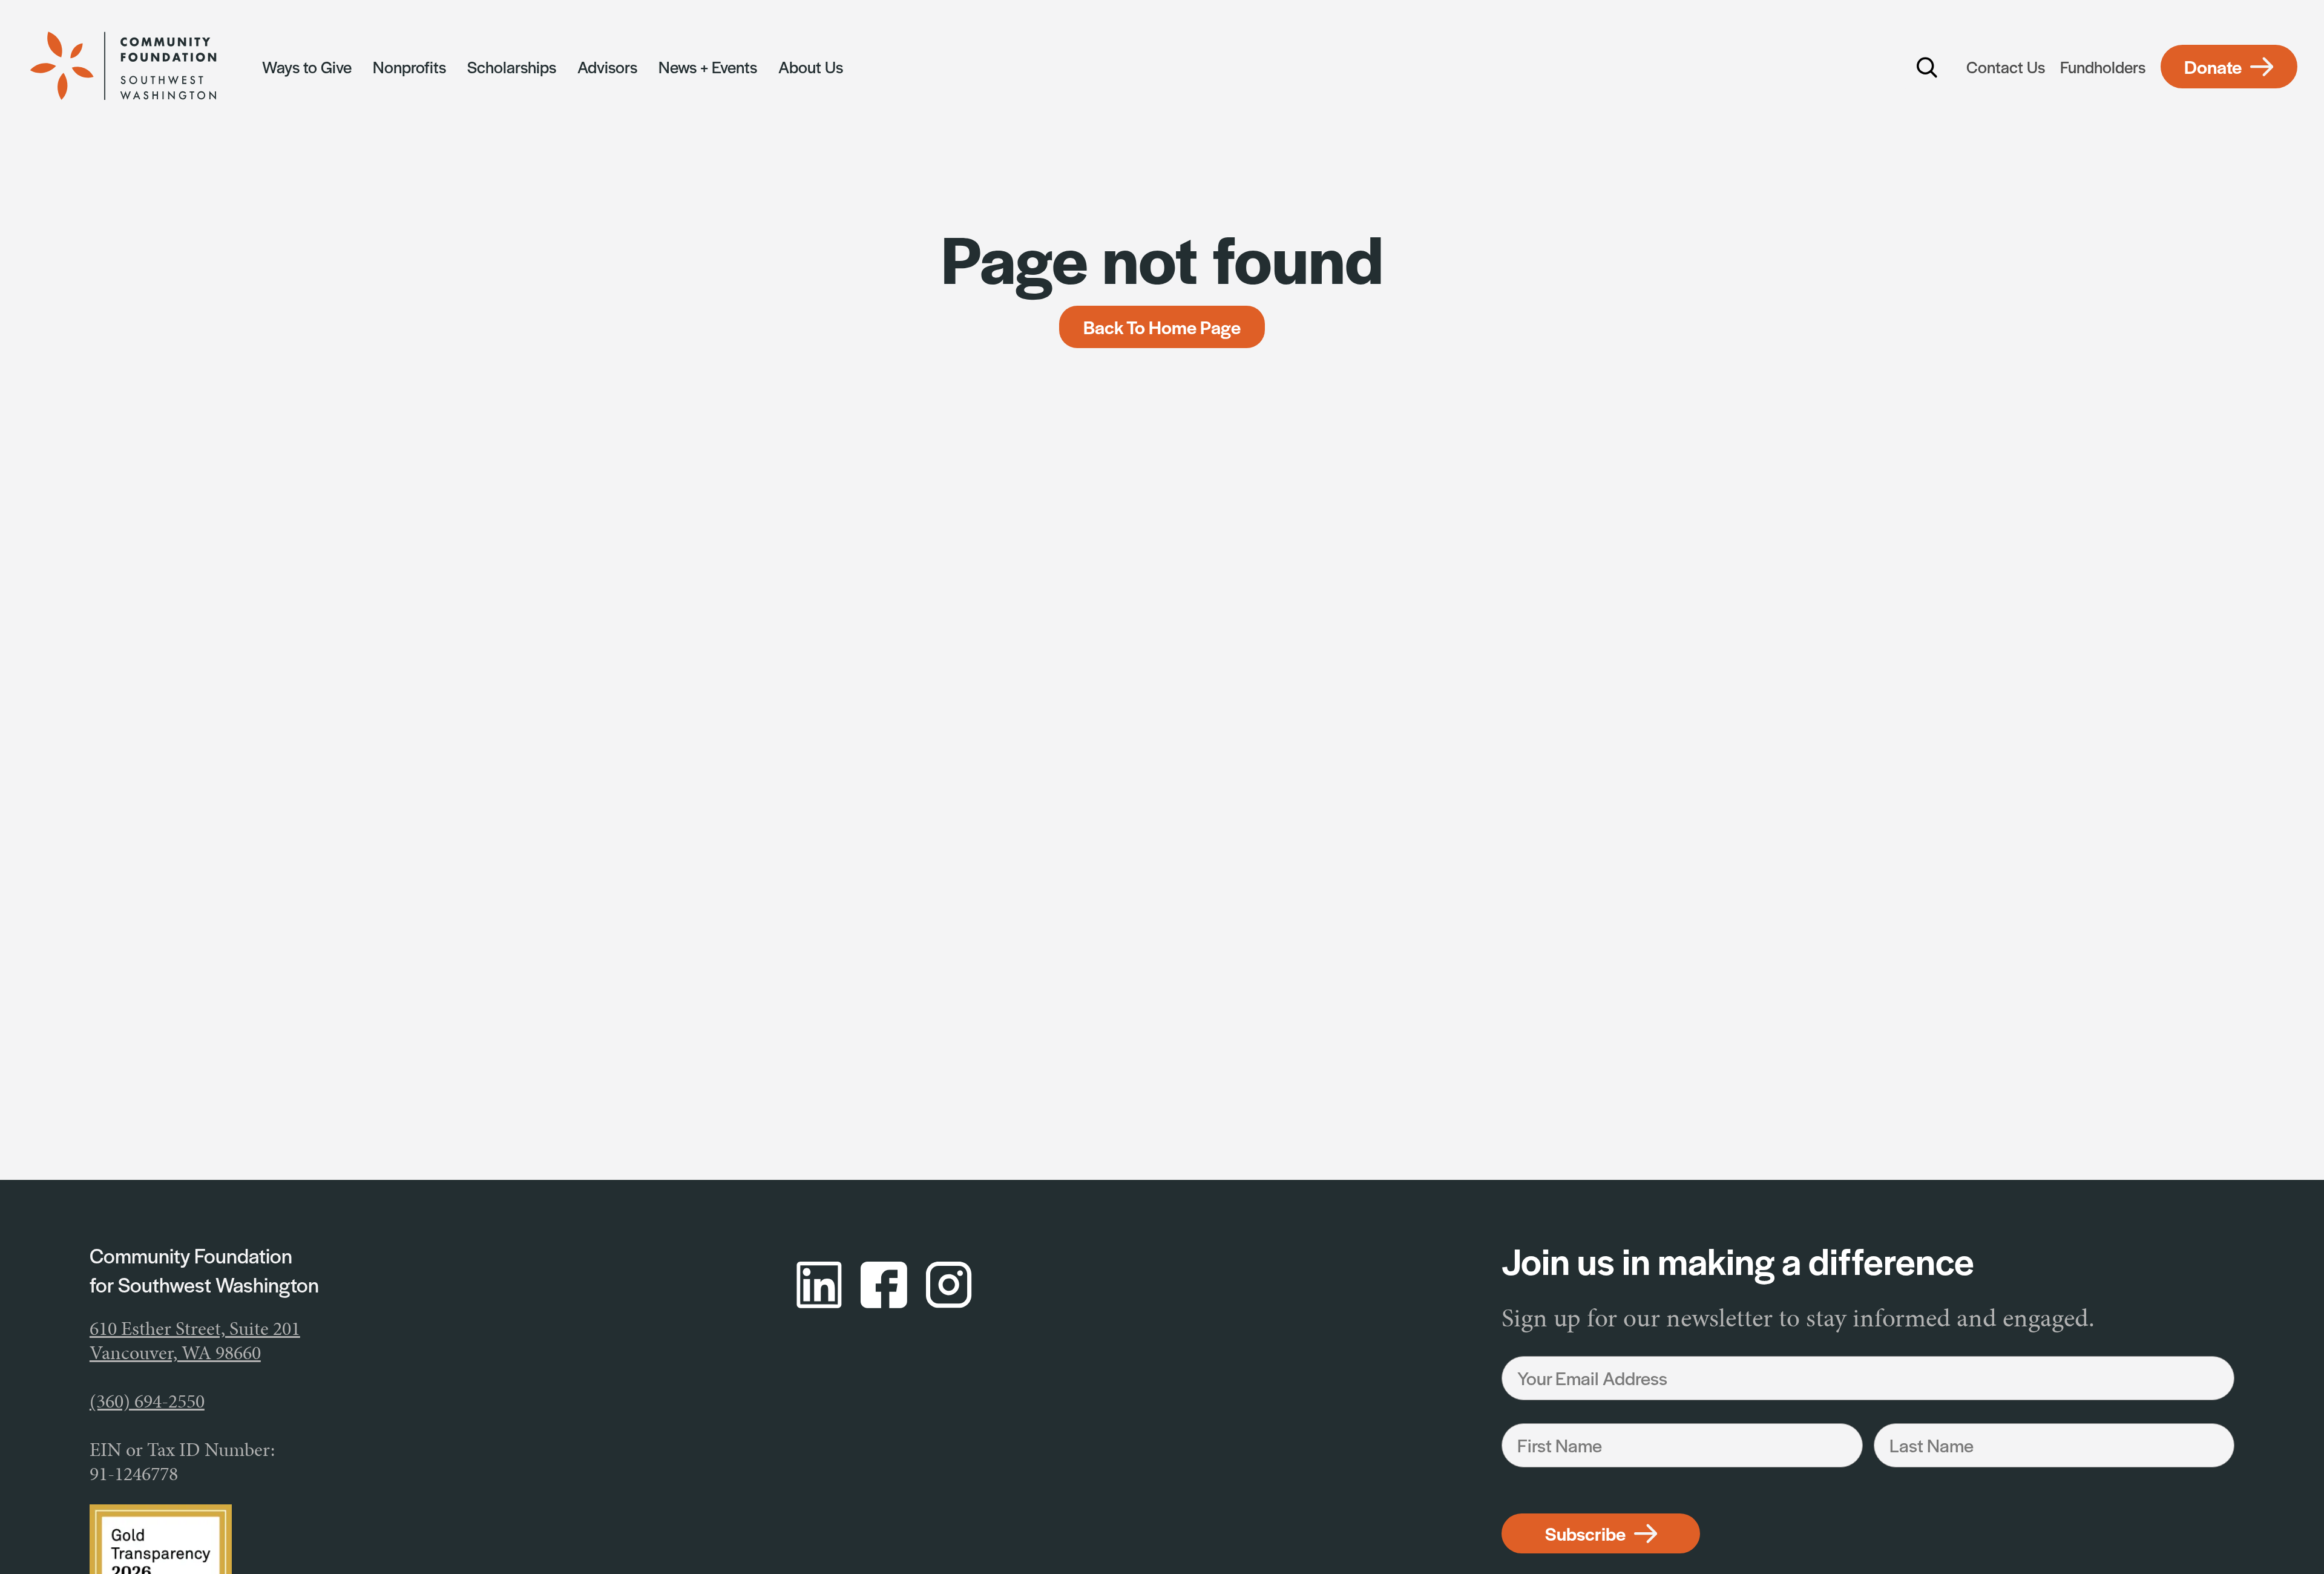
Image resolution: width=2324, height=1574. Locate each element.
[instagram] (949, 1285)
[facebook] (884, 1285)
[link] (137, 67)
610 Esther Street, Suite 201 (195, 1329)
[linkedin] (819, 1285)
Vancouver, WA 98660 (175, 1353)
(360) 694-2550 (147, 1401)
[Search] (1928, 67)
